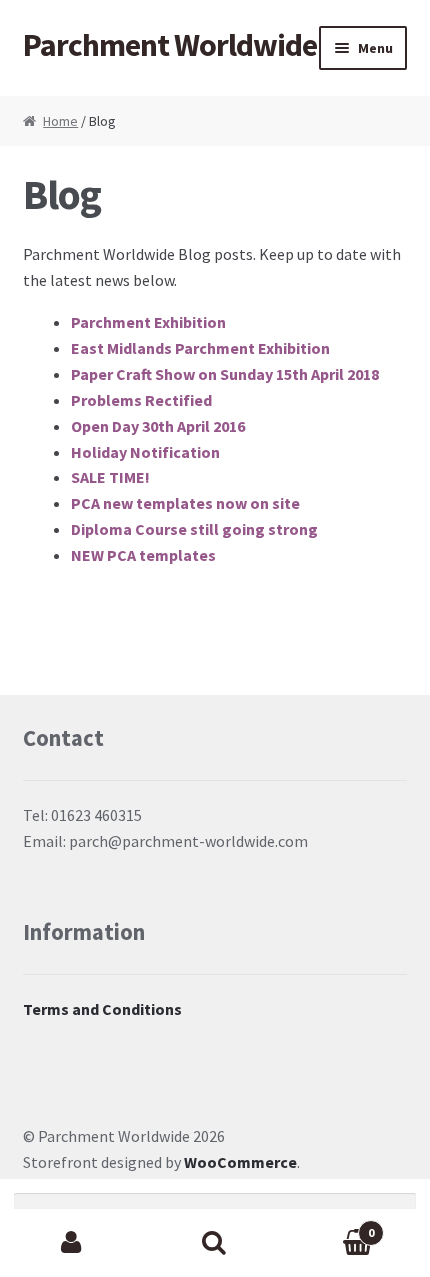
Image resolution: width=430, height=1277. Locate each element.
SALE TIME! (110, 477)
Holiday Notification (145, 452)
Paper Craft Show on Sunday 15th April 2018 (225, 374)
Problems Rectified (141, 400)
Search (214, 1243)
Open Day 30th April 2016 (158, 426)
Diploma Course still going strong (194, 529)
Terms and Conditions (102, 1009)
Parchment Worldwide (170, 45)
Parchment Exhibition (148, 322)
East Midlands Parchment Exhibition (200, 348)
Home (60, 121)
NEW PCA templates (143, 555)
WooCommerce (240, 1162)
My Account (71, 1243)
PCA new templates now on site (185, 503)
